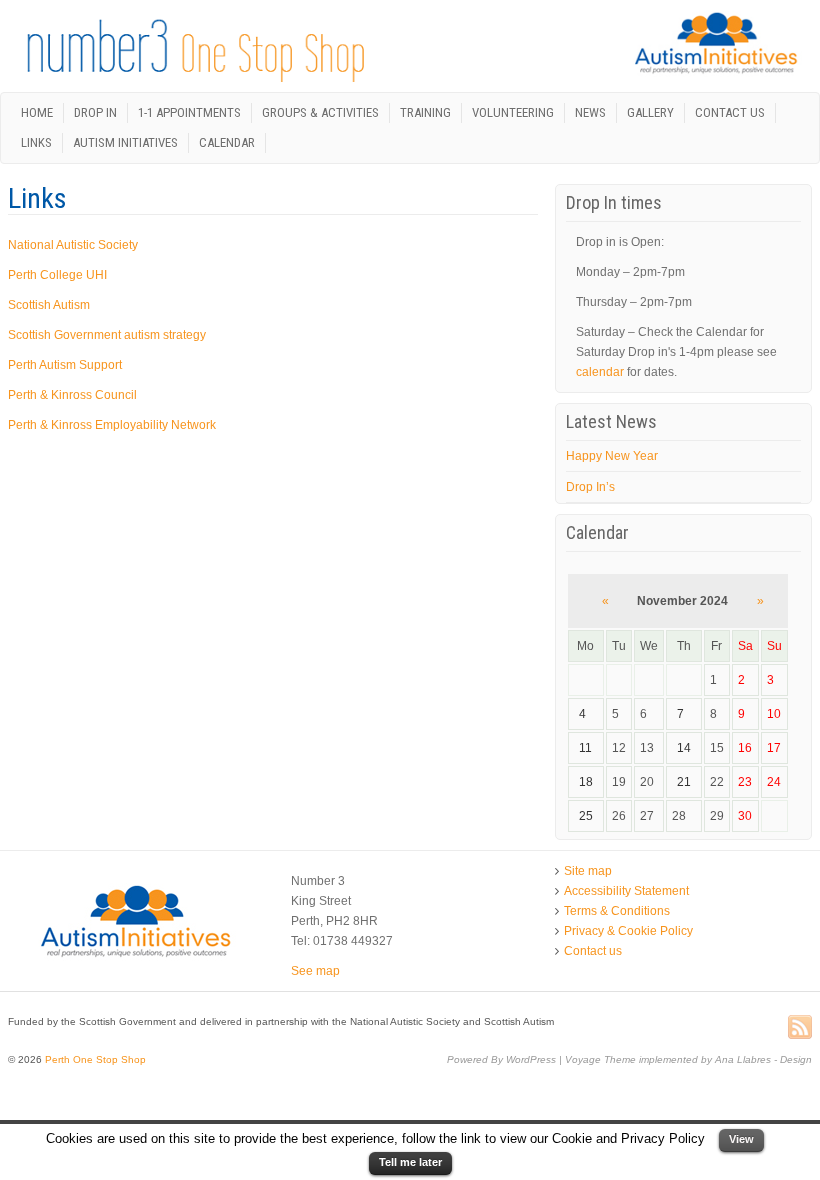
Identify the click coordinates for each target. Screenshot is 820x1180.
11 (585, 748)
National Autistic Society (73, 245)
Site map (588, 871)
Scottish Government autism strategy (107, 335)
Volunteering (513, 112)
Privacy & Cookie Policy (628, 931)
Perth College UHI (57, 275)
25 (586, 816)
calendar (600, 372)
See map (315, 971)
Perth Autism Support (65, 365)
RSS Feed (800, 1028)
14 (684, 748)
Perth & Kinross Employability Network (112, 425)
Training (425, 112)
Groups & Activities (320, 112)
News (590, 112)
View (741, 1139)
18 (586, 782)
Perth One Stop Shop (94, 1059)
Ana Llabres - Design (763, 1059)
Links (36, 142)
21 (684, 782)
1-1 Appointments (189, 112)
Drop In (95, 112)
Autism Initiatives (125, 142)
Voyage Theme (600, 1059)
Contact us (730, 112)
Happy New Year (612, 456)
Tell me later (410, 1162)
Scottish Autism (49, 305)
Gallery (650, 112)
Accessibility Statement (626, 891)
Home (37, 112)
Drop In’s (590, 487)
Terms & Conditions (617, 911)
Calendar (227, 142)
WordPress (531, 1059)
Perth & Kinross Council (72, 395)
